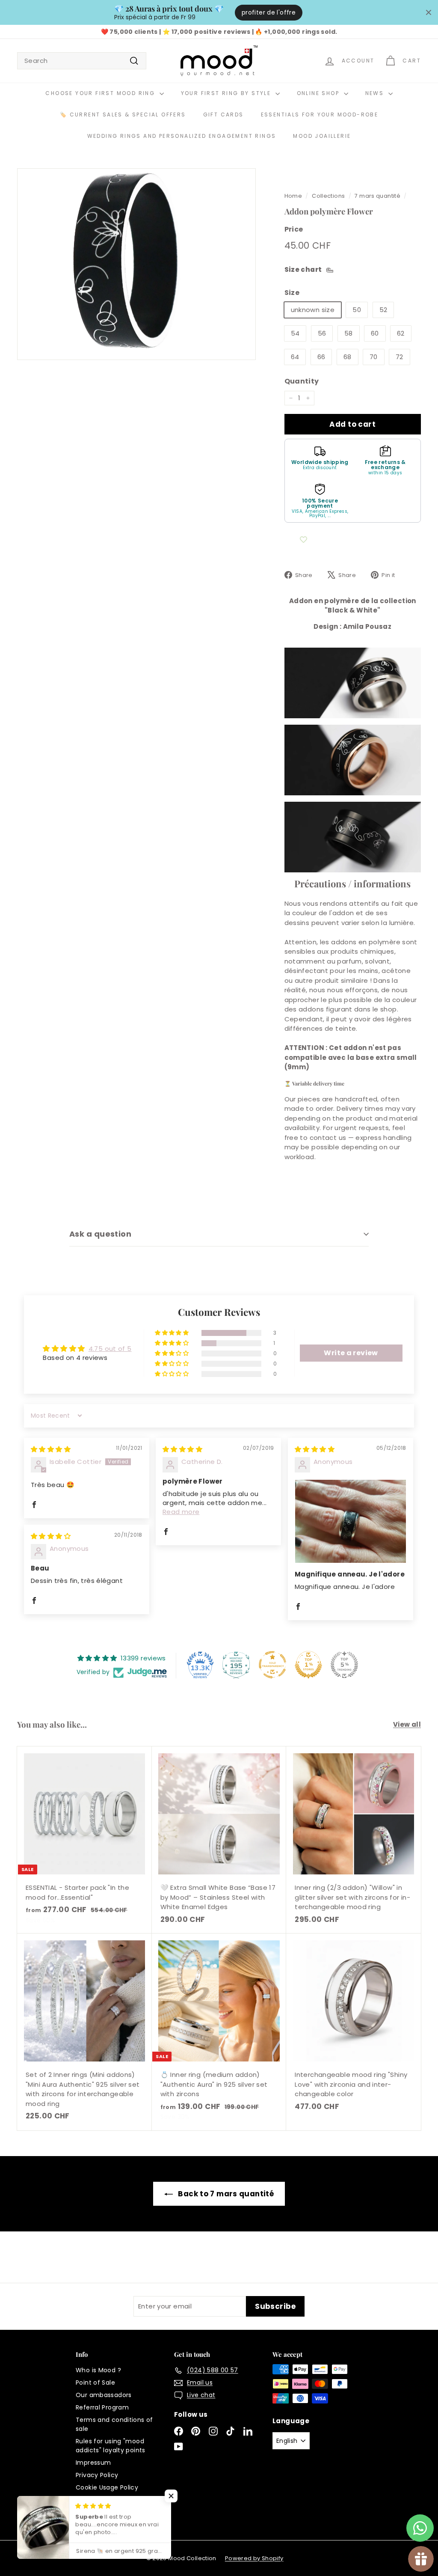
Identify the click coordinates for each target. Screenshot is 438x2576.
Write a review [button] (351, 1353)
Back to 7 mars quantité (226, 2194)
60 (375, 333)
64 (295, 357)
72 (400, 357)
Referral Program (102, 2407)
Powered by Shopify (254, 2558)
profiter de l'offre (269, 12)
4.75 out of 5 (110, 1349)
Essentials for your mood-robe (320, 115)
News (376, 93)
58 (349, 333)
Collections (328, 196)
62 (401, 333)
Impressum (93, 2463)
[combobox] (82, 61)
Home (293, 196)
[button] (172, 1333)
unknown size (313, 310)
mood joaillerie (322, 136)
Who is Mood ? (98, 2370)
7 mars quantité (377, 196)
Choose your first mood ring (101, 93)
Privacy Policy (97, 2475)
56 (322, 333)
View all (407, 1724)
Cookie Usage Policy (107, 2487)
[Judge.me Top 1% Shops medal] (308, 1665)
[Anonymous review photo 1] (351, 1521)
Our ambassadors (104, 2395)
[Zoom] (136, 264)
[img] (51, 1449)
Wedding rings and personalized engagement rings (182, 136)
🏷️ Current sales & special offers (123, 115)
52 (383, 310)
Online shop (319, 93)
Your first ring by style (227, 93)
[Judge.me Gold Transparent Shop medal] (272, 1665)
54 (295, 333)
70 (374, 357)
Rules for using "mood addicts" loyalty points (111, 2446)
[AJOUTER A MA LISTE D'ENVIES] (304, 540)
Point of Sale (95, 2383)
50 (357, 310)
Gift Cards (223, 115)
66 (321, 357)
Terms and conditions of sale (114, 2424)
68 (348, 357)
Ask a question (100, 1234)
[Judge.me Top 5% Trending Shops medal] (344, 1665)
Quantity (302, 381)
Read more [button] (181, 1512)
